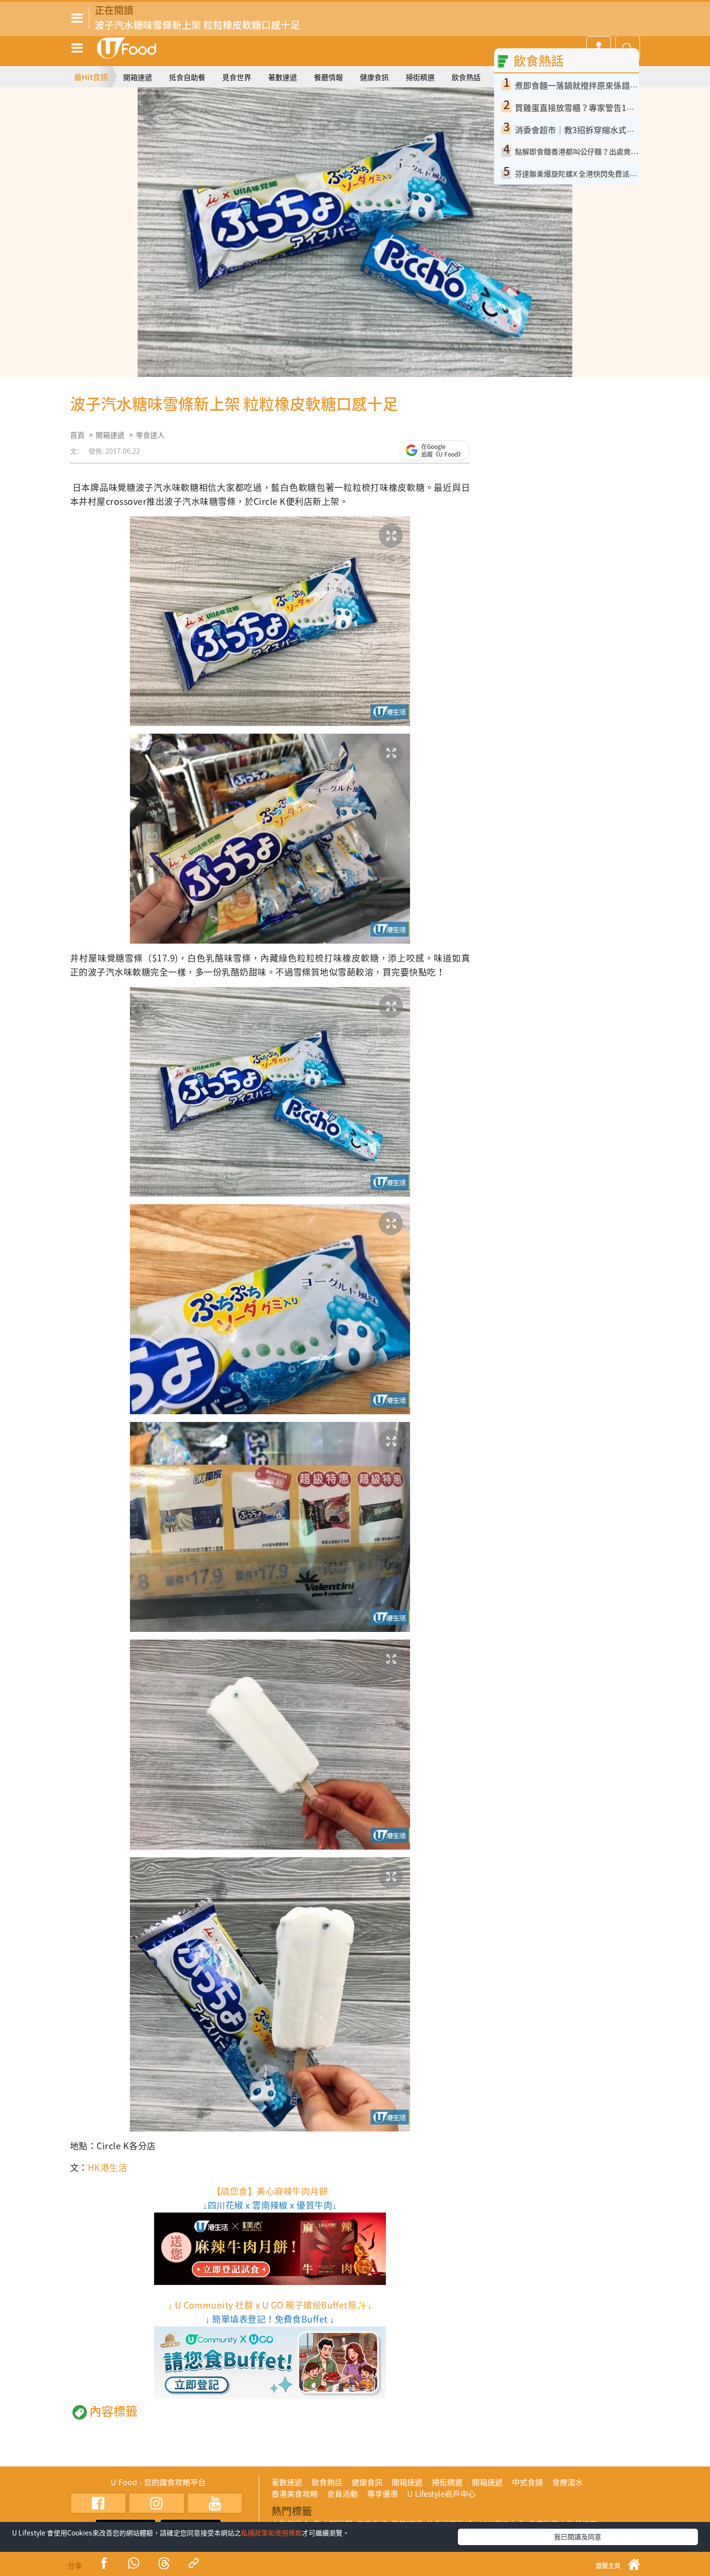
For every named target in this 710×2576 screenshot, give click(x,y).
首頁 (77, 435)
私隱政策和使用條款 (271, 2533)
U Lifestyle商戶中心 (441, 2493)
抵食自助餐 (187, 77)
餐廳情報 (328, 77)
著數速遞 (283, 77)
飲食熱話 (466, 77)
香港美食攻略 (295, 2493)
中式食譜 (527, 2482)
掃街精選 (420, 77)
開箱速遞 (138, 77)
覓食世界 (237, 77)
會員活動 (342, 2493)
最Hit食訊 (91, 77)
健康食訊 (374, 77)
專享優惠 (383, 2493)
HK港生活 (107, 2167)
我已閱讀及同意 (578, 2536)
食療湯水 (568, 2482)
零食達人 (150, 435)
